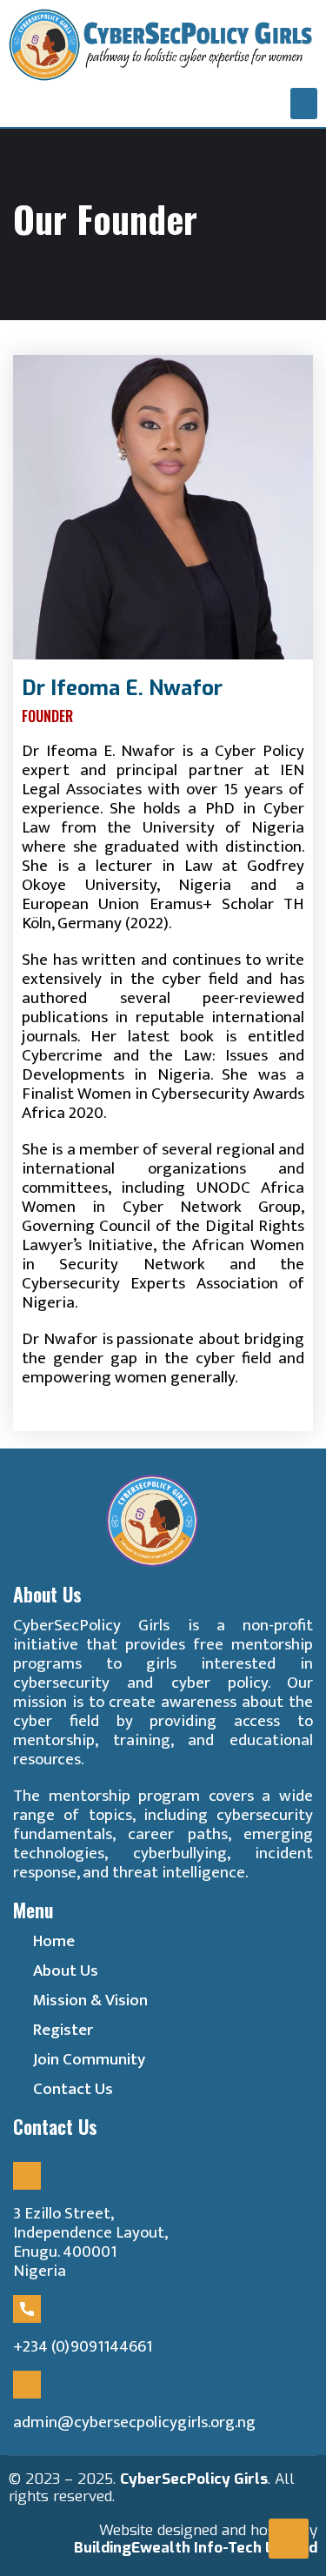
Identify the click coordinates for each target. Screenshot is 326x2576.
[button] (304, 104)
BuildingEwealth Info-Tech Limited (196, 2548)
